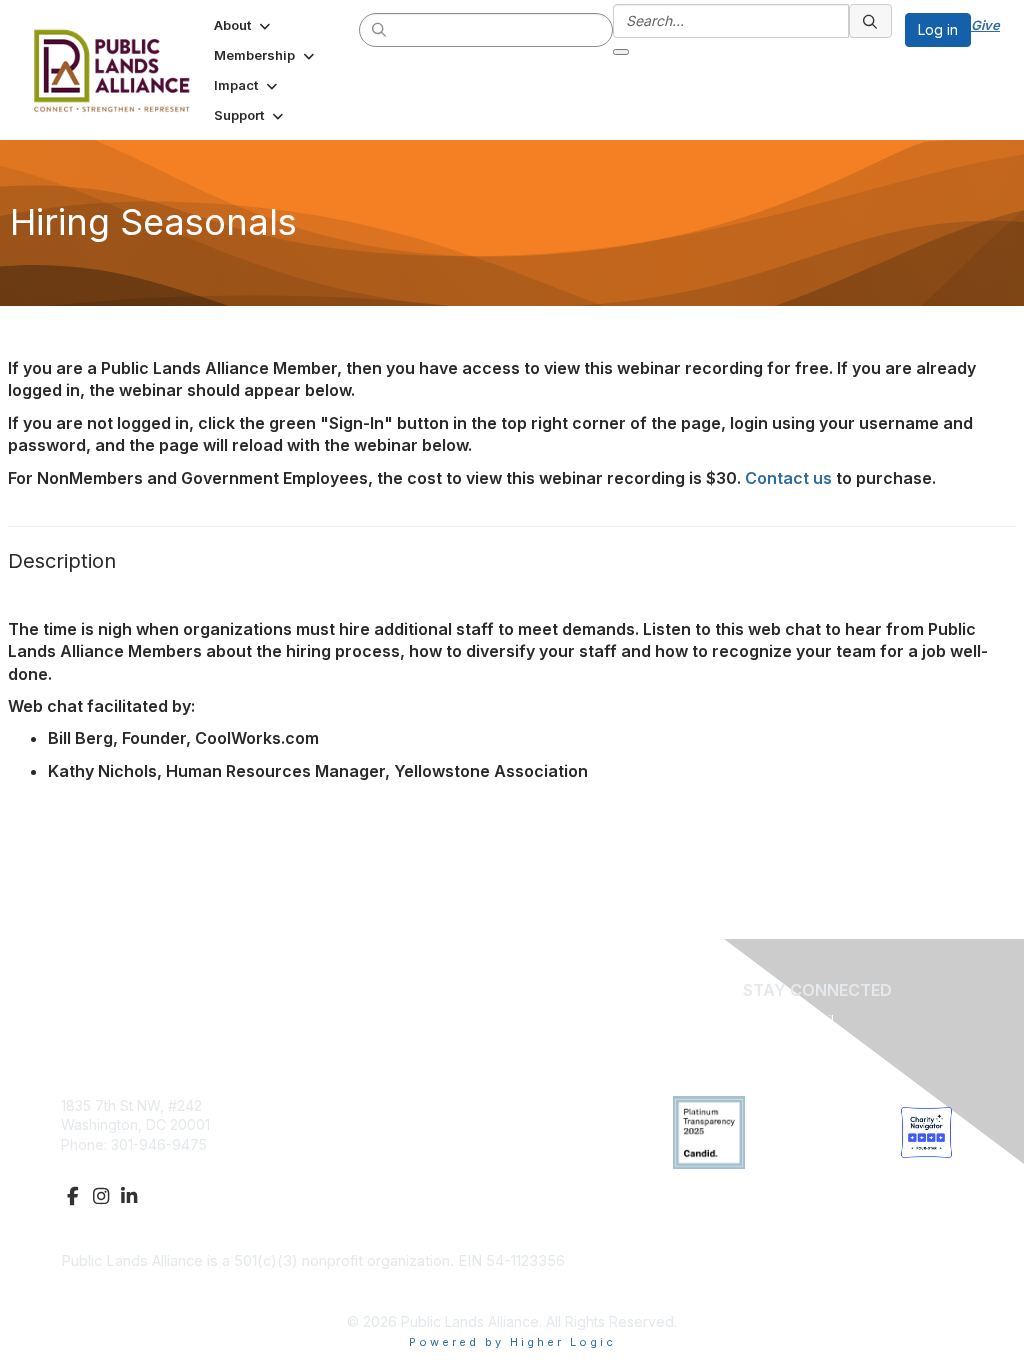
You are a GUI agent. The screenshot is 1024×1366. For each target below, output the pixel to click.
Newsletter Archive (429, 1144)
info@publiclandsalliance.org (156, 1163)
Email (817, 1020)
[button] (244, 25)
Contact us (788, 478)
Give (985, 25)
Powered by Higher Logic (512, 1342)
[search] (380, 29)
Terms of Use (411, 1183)
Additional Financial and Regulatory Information (219, 1291)
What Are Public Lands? (444, 1105)
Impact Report (413, 1124)
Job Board (402, 1163)
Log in (938, 29)
